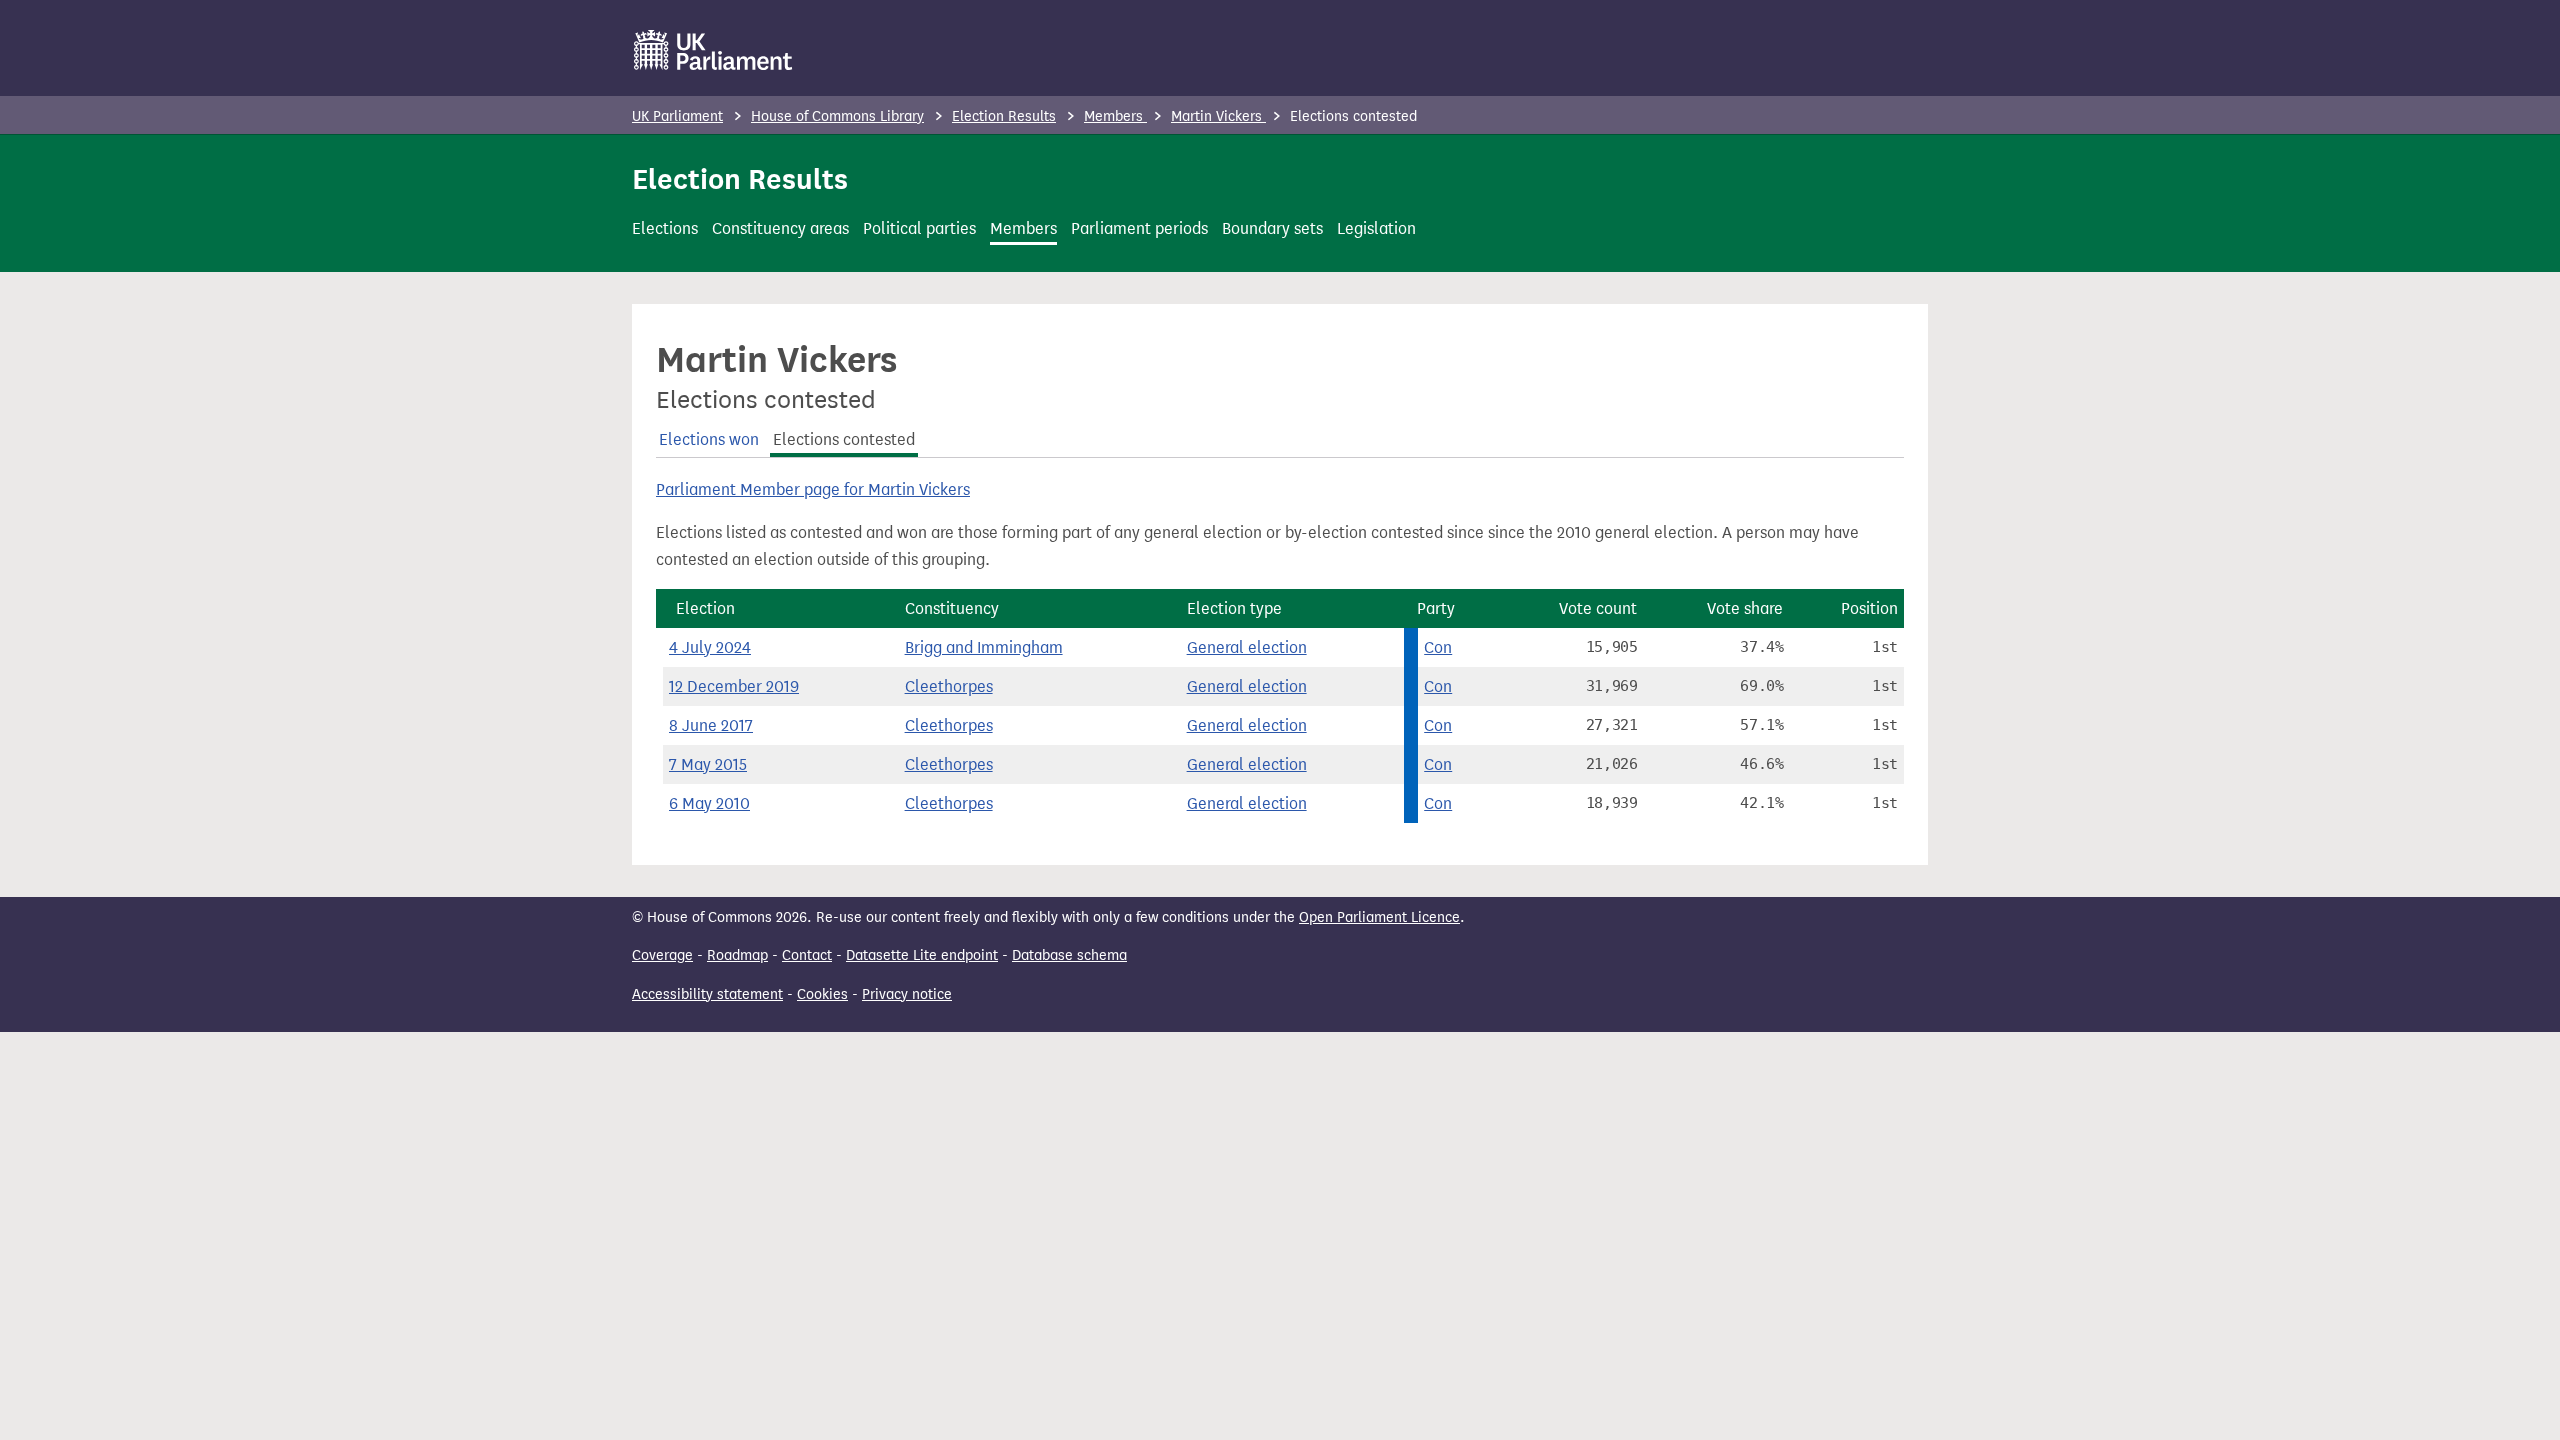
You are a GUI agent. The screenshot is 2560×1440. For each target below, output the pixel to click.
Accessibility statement (707, 994)
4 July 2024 (710, 647)
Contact (807, 955)
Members (1115, 116)
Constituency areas (780, 228)
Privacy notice (907, 994)
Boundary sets (1272, 228)
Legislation (1376, 228)
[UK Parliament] (713, 50)
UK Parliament (677, 116)
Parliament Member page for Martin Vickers (813, 489)
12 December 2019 (734, 686)
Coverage (662, 955)
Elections (665, 228)
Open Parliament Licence (1379, 917)
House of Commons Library (837, 116)
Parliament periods (1139, 228)
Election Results (1004, 116)
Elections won (709, 439)
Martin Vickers (1218, 116)
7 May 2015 (708, 764)
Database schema (1069, 955)
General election (1247, 647)
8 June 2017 (711, 725)
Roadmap (737, 955)
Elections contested (844, 439)
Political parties (919, 228)
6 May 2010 (709, 803)
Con (1438, 647)
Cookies (822, 994)
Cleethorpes (949, 686)
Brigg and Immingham (984, 647)
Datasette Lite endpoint (922, 955)
